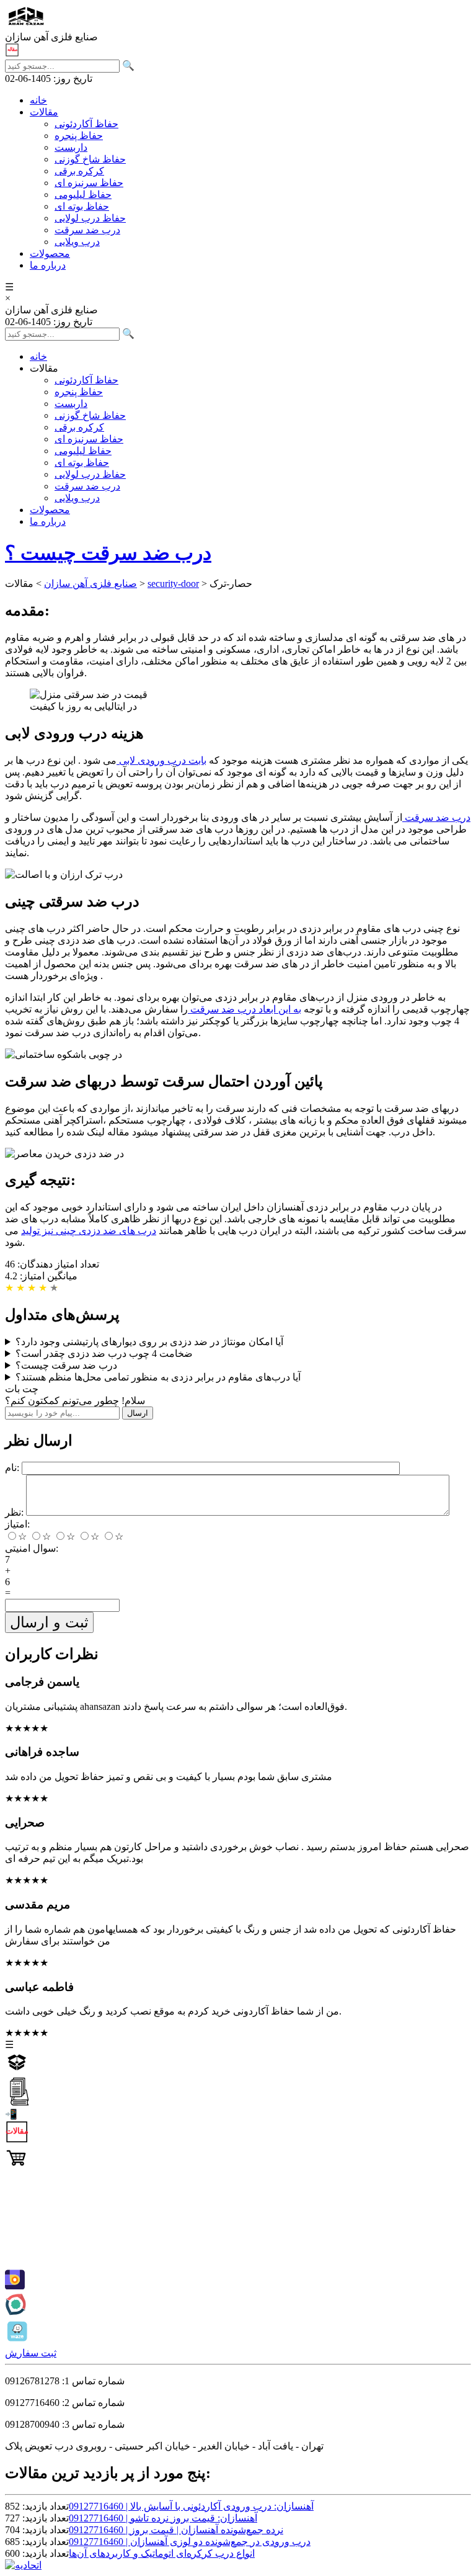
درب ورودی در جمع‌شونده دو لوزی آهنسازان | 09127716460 (190, 2542)
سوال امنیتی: (32, 1548)
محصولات (50, 253)
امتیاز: (17, 1524)
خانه (38, 100)
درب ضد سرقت (87, 230)
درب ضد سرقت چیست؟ (66, 1365)
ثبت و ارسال (49, 1622)
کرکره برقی (79, 171)
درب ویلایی (77, 242)
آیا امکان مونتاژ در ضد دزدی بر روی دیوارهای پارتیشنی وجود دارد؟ (149, 1342)
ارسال (138, 1413)
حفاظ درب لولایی (90, 218)
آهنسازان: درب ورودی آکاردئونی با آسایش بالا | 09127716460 (191, 2506)
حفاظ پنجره (79, 136)
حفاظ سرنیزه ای (89, 183)
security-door (173, 584)
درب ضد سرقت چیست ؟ (108, 553)
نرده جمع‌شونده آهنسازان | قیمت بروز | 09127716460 (176, 2530)
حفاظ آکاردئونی (86, 124)
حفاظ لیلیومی (83, 195)
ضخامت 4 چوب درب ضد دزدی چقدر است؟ (104, 1353)
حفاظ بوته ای (82, 206)
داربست (71, 147)
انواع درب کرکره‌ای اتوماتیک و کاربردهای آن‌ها (162, 2553)
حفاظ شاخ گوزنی (90, 159)
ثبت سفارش (31, 2353)
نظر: (14, 1512)
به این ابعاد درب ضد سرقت (245, 1009)
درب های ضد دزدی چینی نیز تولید (89, 1231)
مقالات (44, 112)
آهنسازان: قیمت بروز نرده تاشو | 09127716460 (163, 2518)
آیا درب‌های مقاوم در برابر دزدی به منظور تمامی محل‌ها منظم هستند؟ (158, 1377)
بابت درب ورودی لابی (161, 760)
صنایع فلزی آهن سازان (90, 584)
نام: (12, 1468)
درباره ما (48, 265)
